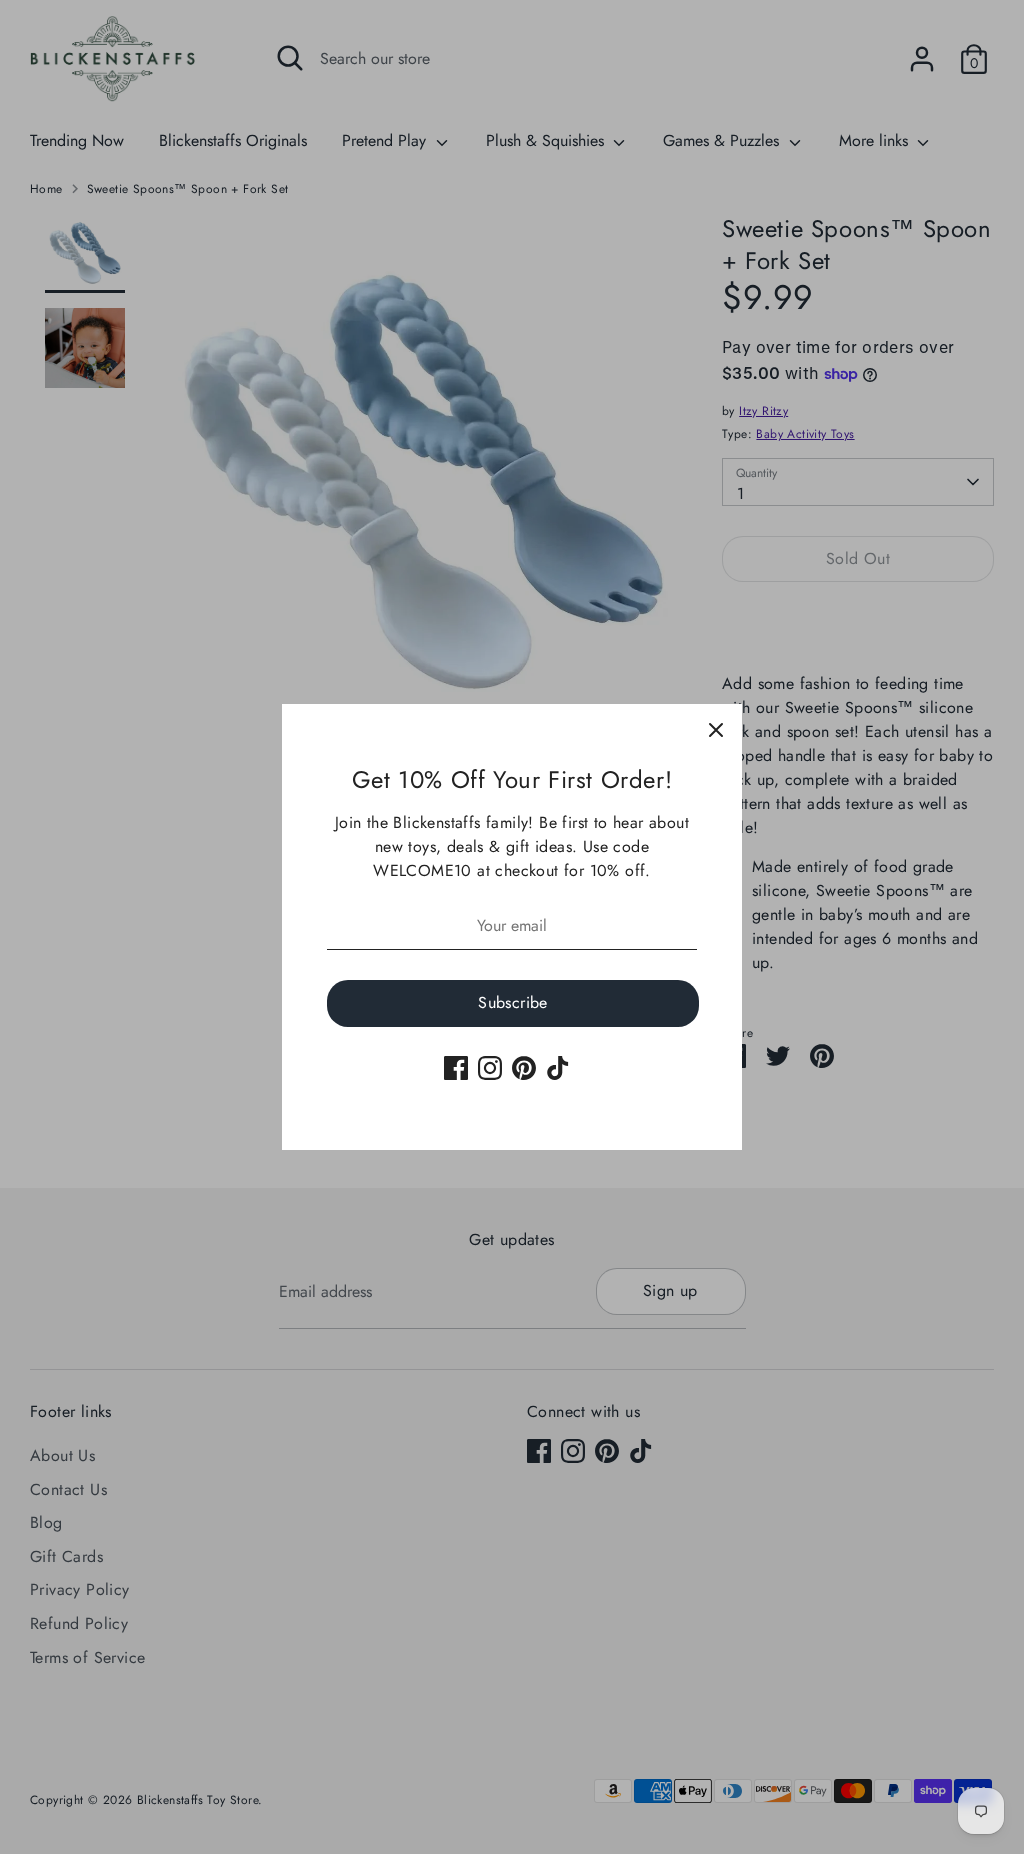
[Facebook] (456, 1068)
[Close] (716, 730)
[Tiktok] (558, 1068)
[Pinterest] (524, 1068)
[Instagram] (490, 1068)
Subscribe (513, 1002)
